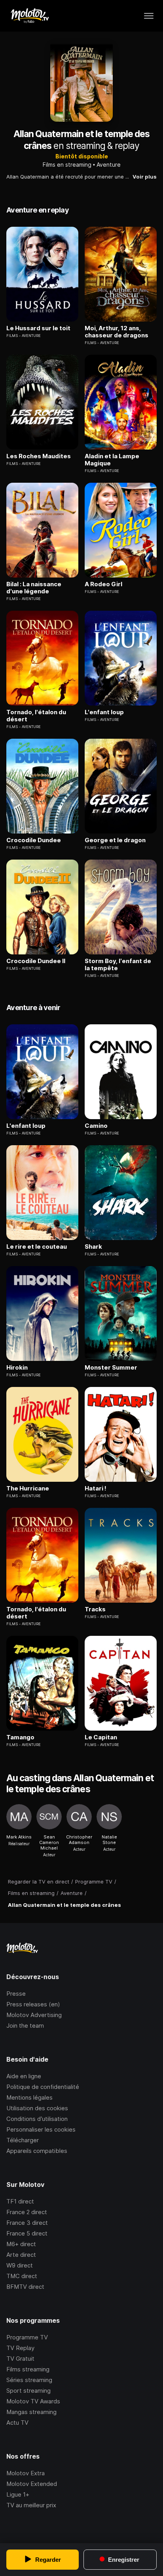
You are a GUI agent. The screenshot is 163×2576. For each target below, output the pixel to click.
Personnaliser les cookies (41, 2129)
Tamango (20, 1737)
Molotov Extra (26, 2473)
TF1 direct (20, 2201)
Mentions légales (29, 2097)
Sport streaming (28, 2391)
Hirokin (17, 1368)
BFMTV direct (25, 2287)
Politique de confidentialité (43, 2087)
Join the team (25, 2026)
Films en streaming (67, 165)
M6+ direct (21, 2244)
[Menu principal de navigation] (149, 16)
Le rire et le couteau (37, 1247)
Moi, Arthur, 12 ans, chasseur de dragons (117, 332)
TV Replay (20, 2348)
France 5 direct (27, 2233)
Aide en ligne (24, 2076)
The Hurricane (28, 1488)
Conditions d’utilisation (37, 2119)
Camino (96, 1126)
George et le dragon (115, 840)
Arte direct (21, 2255)
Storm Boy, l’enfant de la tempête (118, 965)
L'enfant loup (104, 712)
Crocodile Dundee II (36, 961)
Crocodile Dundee (34, 840)
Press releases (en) (33, 2004)
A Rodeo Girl (103, 584)
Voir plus (145, 177)
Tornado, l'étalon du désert (36, 716)
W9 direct (20, 2265)
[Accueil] (29, 16)
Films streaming (28, 2369)
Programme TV (27, 2337)
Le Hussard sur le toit (38, 328)
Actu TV (17, 2423)
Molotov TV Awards (33, 2401)
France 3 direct (27, 2223)
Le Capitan (101, 1737)
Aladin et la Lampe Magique (112, 460)
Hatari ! (96, 1488)
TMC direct (22, 2276)
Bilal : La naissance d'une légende (34, 588)
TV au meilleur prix (31, 2505)
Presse (16, 1994)
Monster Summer (111, 1368)
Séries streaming (29, 2380)
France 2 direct (27, 2212)
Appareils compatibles (37, 2151)
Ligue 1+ (18, 2494)
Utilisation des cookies (37, 2108)
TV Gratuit (20, 2359)
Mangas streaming (31, 2412)
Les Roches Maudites (39, 456)
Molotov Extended (32, 2484)
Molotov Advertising (34, 2015)
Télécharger (23, 2140)
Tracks (95, 1609)
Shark (93, 1247)
